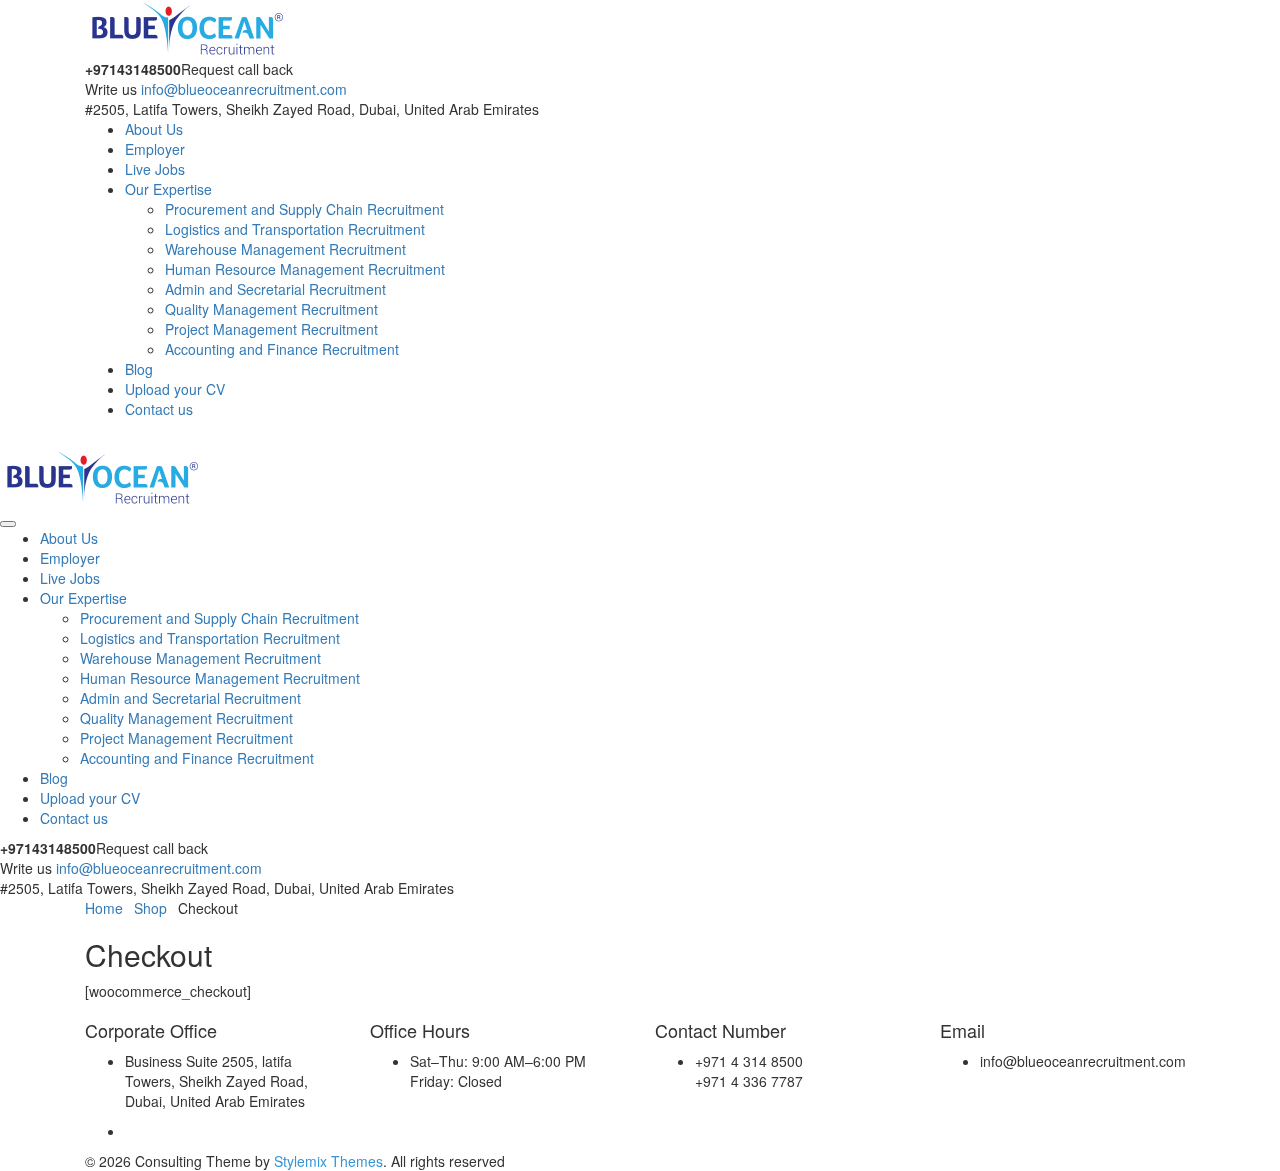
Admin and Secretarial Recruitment (275, 289)
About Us (154, 129)
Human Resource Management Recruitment (305, 269)
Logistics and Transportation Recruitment (295, 229)
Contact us (159, 409)
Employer (155, 149)
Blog (139, 369)
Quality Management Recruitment (271, 309)
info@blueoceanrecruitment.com (244, 89)
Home (104, 908)
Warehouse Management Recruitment (285, 249)
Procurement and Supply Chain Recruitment (304, 209)
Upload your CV (175, 389)
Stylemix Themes (328, 1161)
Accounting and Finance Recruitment (282, 349)
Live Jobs (155, 169)
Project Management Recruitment (271, 329)
